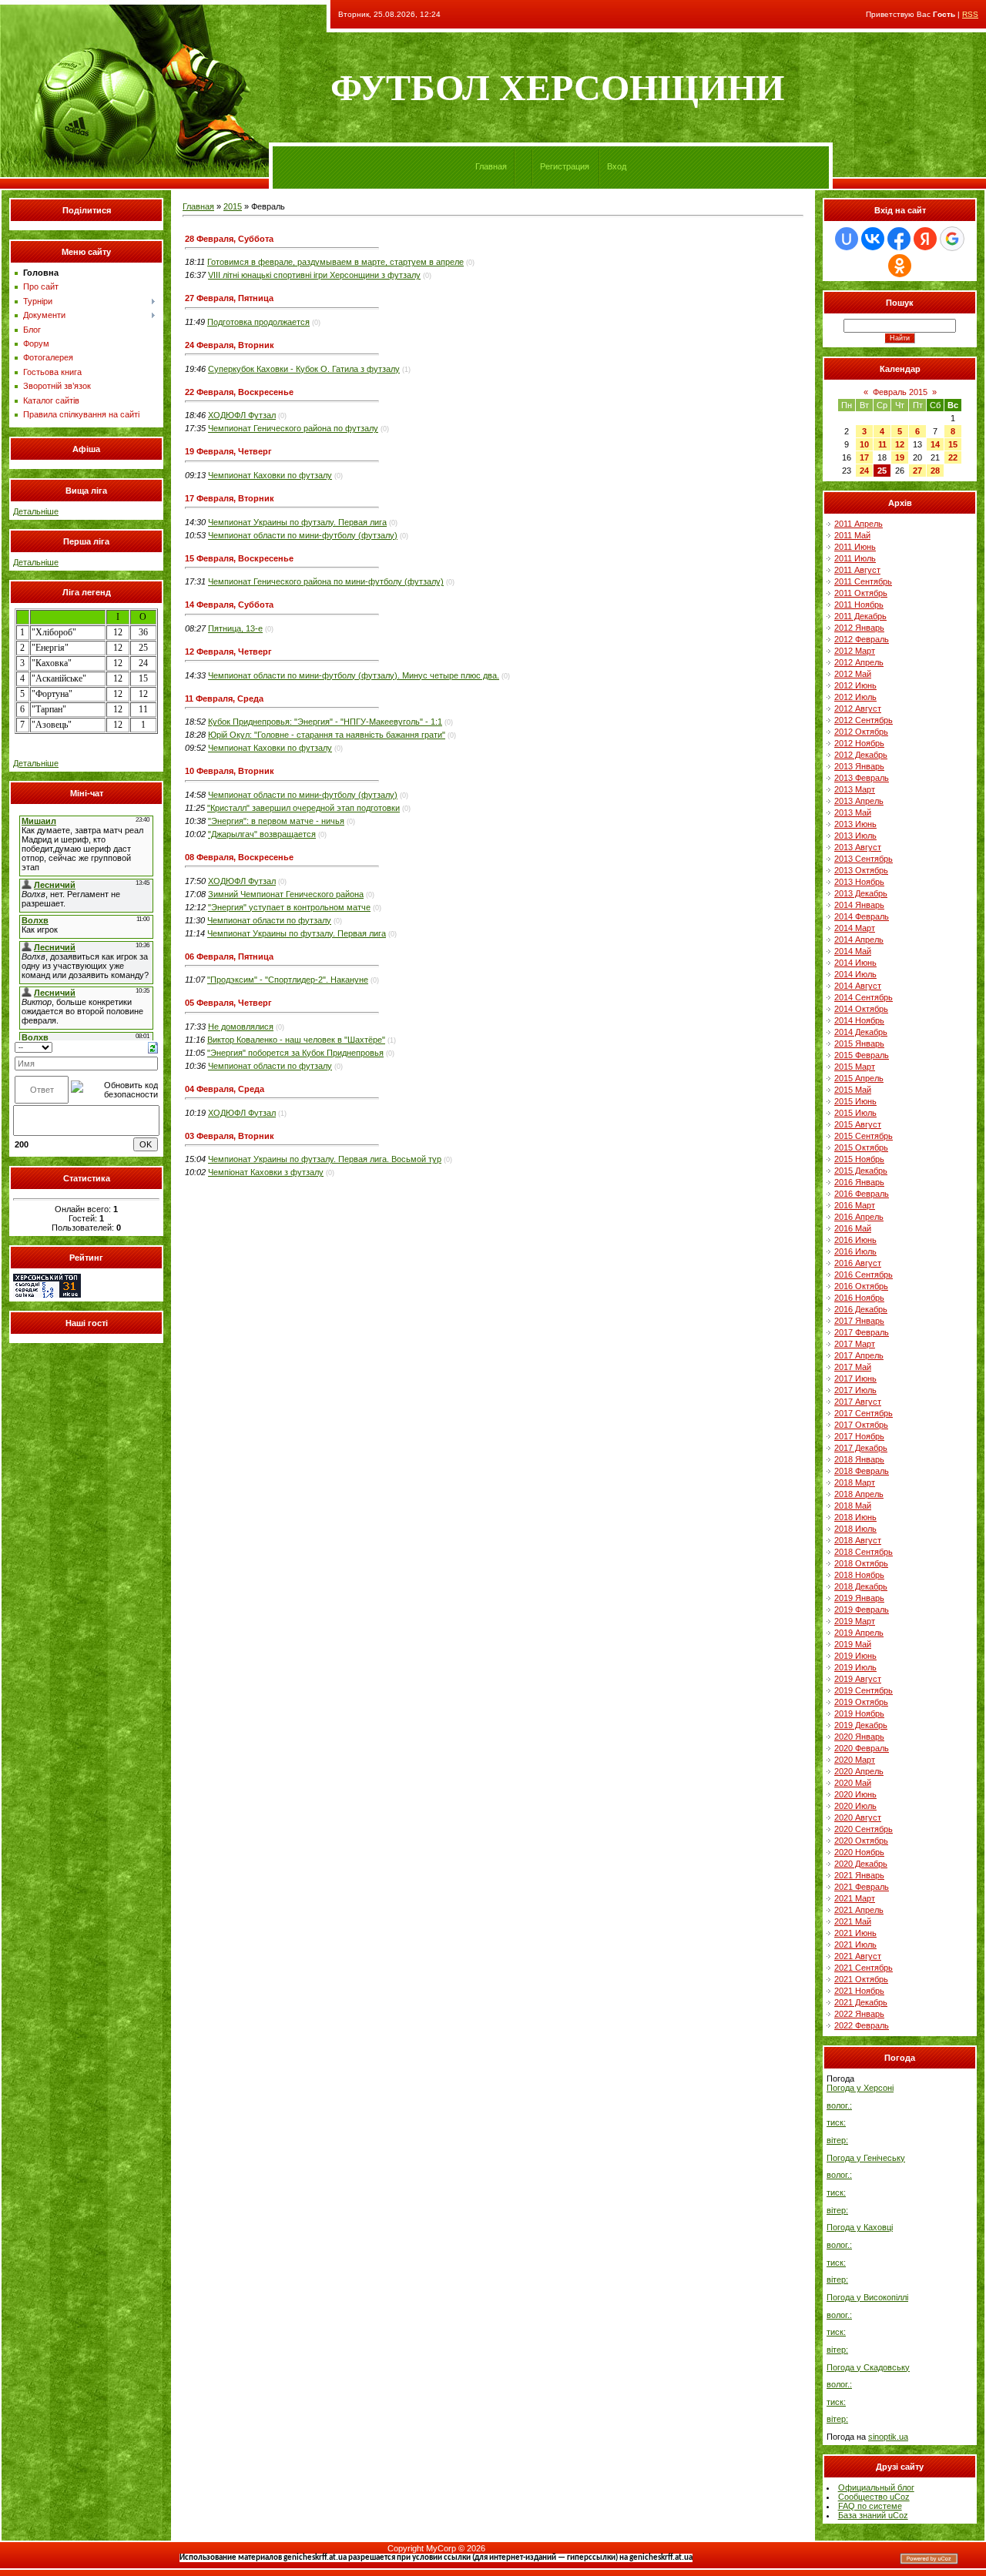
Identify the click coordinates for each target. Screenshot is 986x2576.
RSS (970, 14)
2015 (233, 206)
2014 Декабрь (861, 1032)
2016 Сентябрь (864, 1275)
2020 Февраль (862, 1748)
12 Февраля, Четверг (228, 652)
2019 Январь (859, 1598)
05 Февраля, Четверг (228, 1003)
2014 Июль (855, 974)
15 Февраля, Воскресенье (239, 558)
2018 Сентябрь (864, 1552)
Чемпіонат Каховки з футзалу (266, 1172)
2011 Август (857, 570)
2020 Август (858, 1817)
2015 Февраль (862, 1055)
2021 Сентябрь (864, 1968)
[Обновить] (153, 1047)
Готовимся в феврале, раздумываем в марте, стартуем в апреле (335, 262)
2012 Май (853, 674)
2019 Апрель (859, 1633)
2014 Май (853, 951)
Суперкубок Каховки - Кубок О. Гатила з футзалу (304, 369)
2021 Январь (859, 1875)
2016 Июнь (855, 1240)
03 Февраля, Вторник (230, 1136)
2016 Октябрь (861, 1286)
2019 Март (855, 1621)
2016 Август (858, 1263)
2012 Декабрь (861, 755)
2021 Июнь (855, 1933)
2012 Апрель (859, 662)
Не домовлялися (241, 1027)
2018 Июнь (855, 1517)
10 (864, 444)
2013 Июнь (855, 824)
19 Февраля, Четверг (228, 451)
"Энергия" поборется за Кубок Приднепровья (295, 1053)
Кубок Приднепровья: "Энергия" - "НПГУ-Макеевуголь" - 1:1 (325, 722)
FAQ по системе (870, 2506)
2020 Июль (855, 1806)
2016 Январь (859, 1182)
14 (935, 444)
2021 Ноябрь (859, 1991)
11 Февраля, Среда (224, 698)
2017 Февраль (862, 1332)
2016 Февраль (862, 1194)
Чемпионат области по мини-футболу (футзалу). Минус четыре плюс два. (354, 675)
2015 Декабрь (861, 1171)
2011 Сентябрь (863, 581)
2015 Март (855, 1067)
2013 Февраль (862, 778)
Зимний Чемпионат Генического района (286, 894)
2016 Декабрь (861, 1309)
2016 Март (855, 1205)
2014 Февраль (862, 916)
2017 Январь (859, 1321)
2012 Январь (859, 628)
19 (900, 457)
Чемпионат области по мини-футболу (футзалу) (303, 535)
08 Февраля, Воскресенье (239, 857)
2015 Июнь (855, 1101)
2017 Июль (855, 1390)
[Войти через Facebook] (899, 239)
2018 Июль (855, 1529)
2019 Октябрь (861, 1702)
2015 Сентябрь (864, 1136)
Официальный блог (876, 2487)
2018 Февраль (862, 1471)
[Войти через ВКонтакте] (873, 239)
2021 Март (855, 1898)
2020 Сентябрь (864, 1829)
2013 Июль (855, 836)
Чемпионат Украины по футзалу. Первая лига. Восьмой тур (325, 1159)
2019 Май (853, 1644)
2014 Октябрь (861, 1009)
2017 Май (853, 1367)
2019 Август (858, 1679)
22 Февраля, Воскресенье (239, 392)
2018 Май (853, 1506)
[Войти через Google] (952, 239)
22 (953, 457)
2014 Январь (859, 905)
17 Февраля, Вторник (230, 498)
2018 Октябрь (861, 1563)
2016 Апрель (859, 1217)
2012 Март (855, 651)
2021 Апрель (859, 1910)
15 (953, 444)
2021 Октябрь (861, 1979)
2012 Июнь (855, 685)
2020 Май (853, 1783)
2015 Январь (859, 1043)
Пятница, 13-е (235, 628)
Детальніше (36, 511)
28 (935, 471)
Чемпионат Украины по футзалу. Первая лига (297, 522)
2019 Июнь (855, 1656)
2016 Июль (855, 1251)
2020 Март (855, 1760)
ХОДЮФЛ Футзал (242, 415)
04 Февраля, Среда (225, 1089)
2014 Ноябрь (859, 1020)
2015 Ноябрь (859, 1159)
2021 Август (858, 1956)
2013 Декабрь (861, 893)
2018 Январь (859, 1459)
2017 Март (855, 1344)
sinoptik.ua (888, 2437)
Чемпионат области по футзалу (269, 920)
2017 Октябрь (861, 1425)
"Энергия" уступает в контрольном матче (289, 907)
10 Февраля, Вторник (230, 771)
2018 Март (855, 1482)
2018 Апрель (859, 1494)
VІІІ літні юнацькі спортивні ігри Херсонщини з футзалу (314, 275)
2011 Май (852, 535)
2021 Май (853, 1921)
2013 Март (855, 789)
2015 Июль (855, 1113)
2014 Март (855, 928)
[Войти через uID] (847, 239)
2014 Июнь (855, 963)
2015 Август (858, 1124)
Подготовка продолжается (258, 322)
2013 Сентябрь (864, 859)
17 (864, 457)
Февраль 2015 (900, 392)
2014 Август (858, 986)
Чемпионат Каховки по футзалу (270, 475)
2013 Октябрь (861, 870)
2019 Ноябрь (859, 1713)
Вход (617, 166)
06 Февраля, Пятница (229, 956)
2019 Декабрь (861, 1725)
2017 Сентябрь (864, 1413)
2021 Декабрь (861, 2002)
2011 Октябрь (861, 593)
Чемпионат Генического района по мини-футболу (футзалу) (326, 581)
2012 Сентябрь (864, 720)
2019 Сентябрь (864, 1690)
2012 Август (858, 708)
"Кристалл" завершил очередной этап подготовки (304, 808)
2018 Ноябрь (859, 1575)
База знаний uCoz (873, 2515)
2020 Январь (859, 1737)
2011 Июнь (855, 547)
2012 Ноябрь (859, 743)
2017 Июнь (855, 1378)
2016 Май (853, 1228)
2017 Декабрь (861, 1448)
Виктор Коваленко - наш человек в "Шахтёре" (296, 1040)
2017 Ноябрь (859, 1436)
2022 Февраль (862, 2025)
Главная (491, 166)
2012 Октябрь (861, 732)
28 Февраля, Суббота (229, 239)
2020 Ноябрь (859, 1852)
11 (882, 444)
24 (864, 471)
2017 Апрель (859, 1355)
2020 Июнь (855, 1794)
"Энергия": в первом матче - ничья (276, 821)
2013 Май (853, 812)
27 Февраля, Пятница (229, 298)
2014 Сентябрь (864, 997)
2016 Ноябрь (859, 1298)
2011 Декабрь (860, 616)
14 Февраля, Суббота (229, 605)
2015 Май (853, 1090)
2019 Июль (855, 1667)
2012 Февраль (862, 639)
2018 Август (858, 1540)
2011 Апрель (859, 524)
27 (917, 471)
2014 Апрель (859, 940)
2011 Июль (855, 558)
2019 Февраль (862, 1610)
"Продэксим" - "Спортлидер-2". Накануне (288, 980)
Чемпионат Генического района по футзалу (293, 428)
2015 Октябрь (861, 1147)
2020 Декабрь (861, 1864)
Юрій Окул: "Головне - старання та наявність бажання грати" (327, 735)
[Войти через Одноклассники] (900, 266)
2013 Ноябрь (859, 882)
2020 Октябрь (861, 1841)
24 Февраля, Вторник (230, 345)
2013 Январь (859, 766)
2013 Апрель (859, 801)
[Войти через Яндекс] (925, 239)
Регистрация (565, 166)
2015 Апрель (859, 1078)
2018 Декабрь (861, 1586)
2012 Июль (855, 697)
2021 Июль (855, 1945)
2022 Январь (859, 2014)
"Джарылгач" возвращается (262, 834)
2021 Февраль (862, 1887)
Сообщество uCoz (874, 2497)
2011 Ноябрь (859, 605)
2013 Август (858, 847)
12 (900, 444)
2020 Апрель (859, 1771)
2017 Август (858, 1402)
